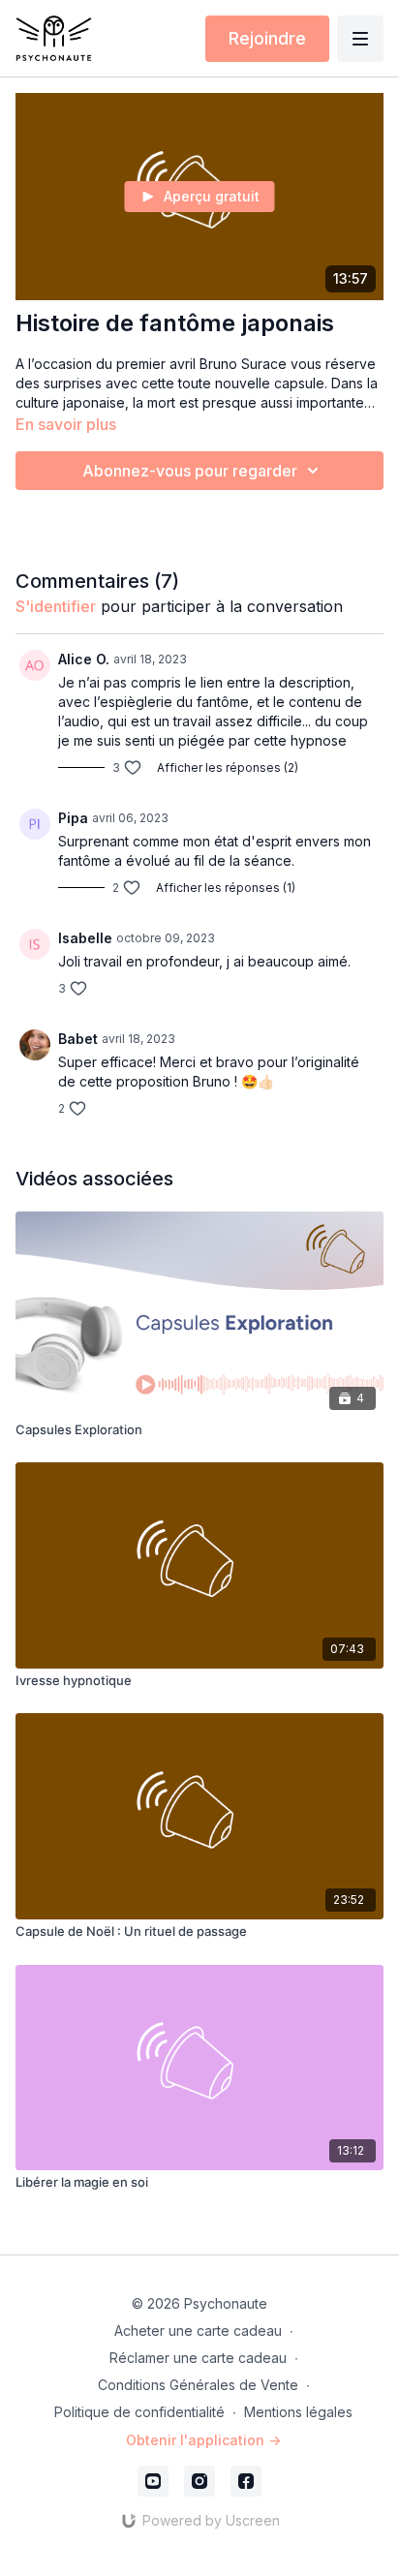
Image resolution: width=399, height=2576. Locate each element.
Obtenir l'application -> (203, 2440)
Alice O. (84, 659)
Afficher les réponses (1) (226, 888)
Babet (78, 1039)
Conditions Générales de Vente (198, 2385)
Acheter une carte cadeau (198, 2331)
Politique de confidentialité (139, 2412)
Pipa (73, 818)
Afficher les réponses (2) (228, 767)
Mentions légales (298, 2412)
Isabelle (85, 938)
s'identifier (56, 606)
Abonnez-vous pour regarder (190, 471)
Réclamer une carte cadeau (198, 2358)
